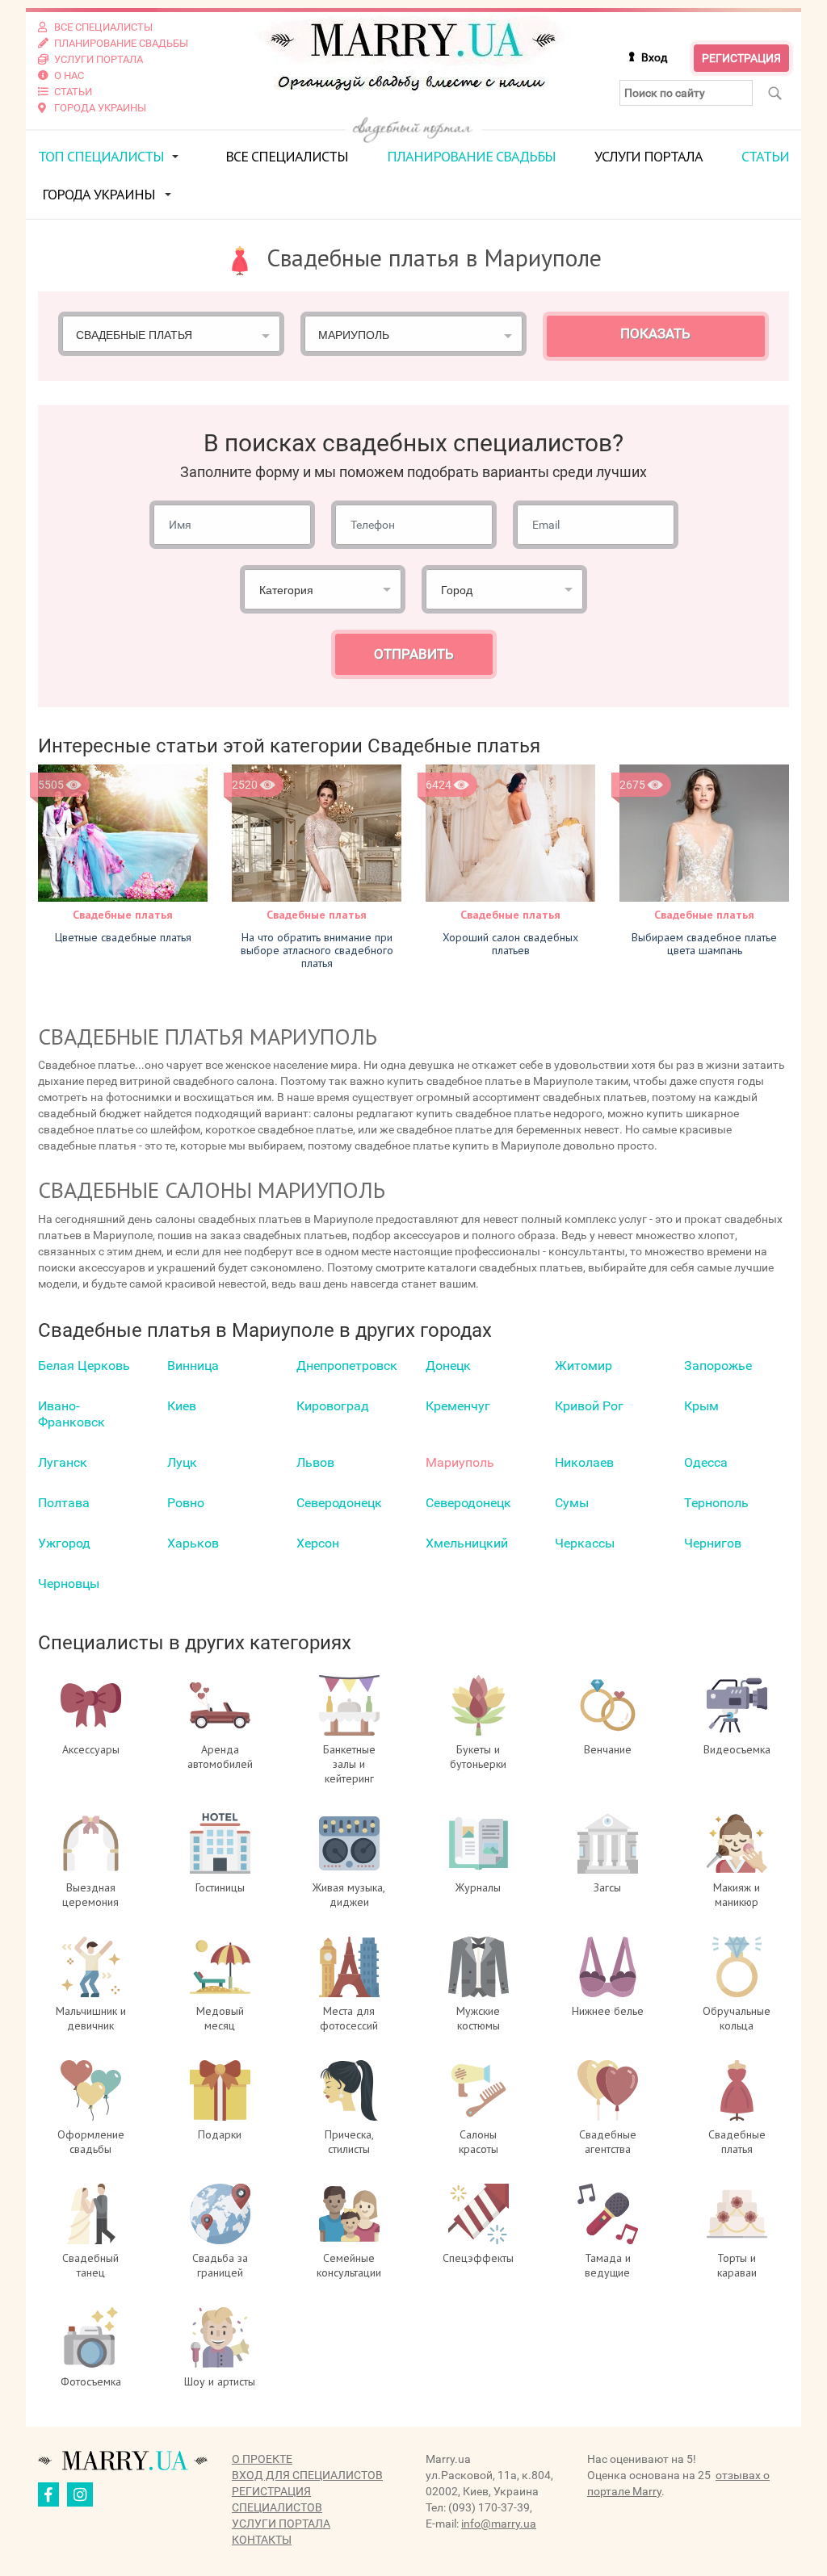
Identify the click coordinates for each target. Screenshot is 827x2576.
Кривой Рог (589, 1406)
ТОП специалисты (101, 156)
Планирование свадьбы (471, 156)
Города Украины (99, 194)
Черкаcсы (585, 1543)
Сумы (572, 1503)
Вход (654, 57)
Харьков (193, 1543)
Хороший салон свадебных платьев (510, 944)
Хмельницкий (467, 1543)
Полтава (64, 1503)
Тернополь (716, 1503)
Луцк (182, 1462)
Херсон (318, 1543)
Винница (193, 1365)
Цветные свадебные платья (123, 937)
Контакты (262, 2540)
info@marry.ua (499, 2524)
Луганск (63, 1462)
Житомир (584, 1365)
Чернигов (713, 1543)
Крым (701, 1406)
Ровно (186, 1503)
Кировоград (333, 1406)
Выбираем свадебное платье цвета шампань (704, 944)
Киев (182, 1406)
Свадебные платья (123, 915)
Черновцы (69, 1583)
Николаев (584, 1462)
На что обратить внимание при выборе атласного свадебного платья (317, 950)
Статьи (765, 156)
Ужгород (64, 1543)
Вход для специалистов (307, 2475)
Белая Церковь (84, 1365)
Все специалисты (287, 156)
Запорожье (718, 1365)
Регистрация (741, 58)
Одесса (706, 1462)
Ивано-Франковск (71, 1414)
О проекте (262, 2459)
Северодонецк (339, 1503)
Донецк (448, 1365)
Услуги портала (649, 156)
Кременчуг (458, 1406)
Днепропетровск (347, 1365)
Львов (315, 1462)
